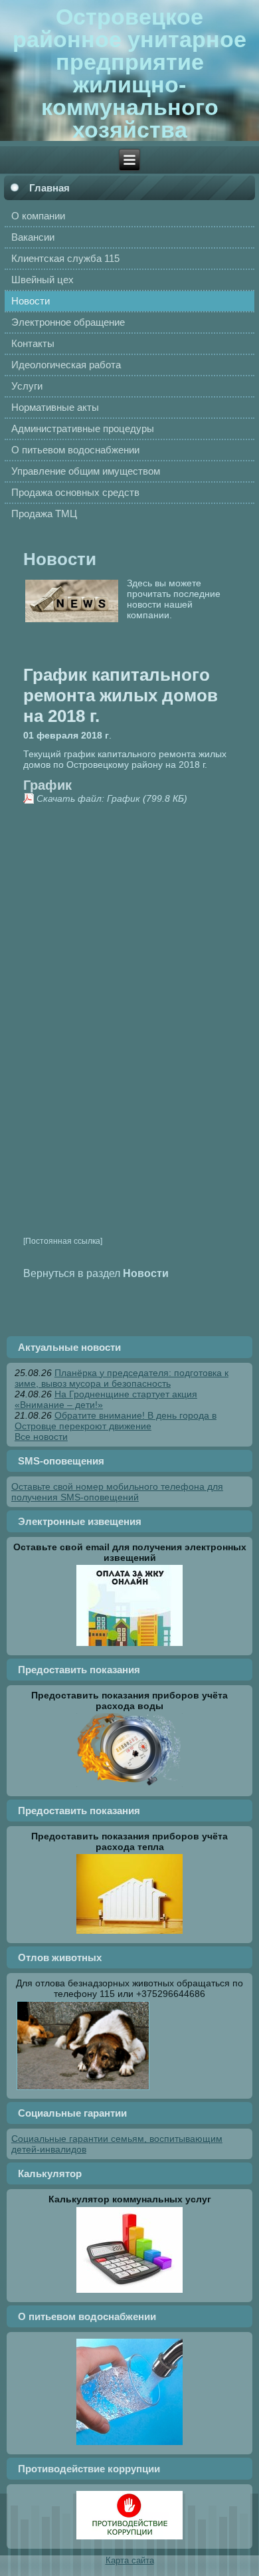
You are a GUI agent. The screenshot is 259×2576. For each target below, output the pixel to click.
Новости (60, 559)
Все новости (41, 1437)
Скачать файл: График (88, 798)
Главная (49, 188)
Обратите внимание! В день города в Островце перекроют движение (116, 1421)
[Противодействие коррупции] (129, 2539)
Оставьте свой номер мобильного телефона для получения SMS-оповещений (117, 1492)
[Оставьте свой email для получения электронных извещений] (129, 1645)
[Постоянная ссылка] (63, 1241)
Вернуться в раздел (96, 1273)
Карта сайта (130, 2560)
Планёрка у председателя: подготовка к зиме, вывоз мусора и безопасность (122, 1378)
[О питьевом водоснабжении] (129, 2444)
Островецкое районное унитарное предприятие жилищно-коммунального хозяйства (129, 73)
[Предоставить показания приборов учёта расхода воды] (129, 1786)
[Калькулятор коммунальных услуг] (129, 2292)
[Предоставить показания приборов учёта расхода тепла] (129, 1933)
